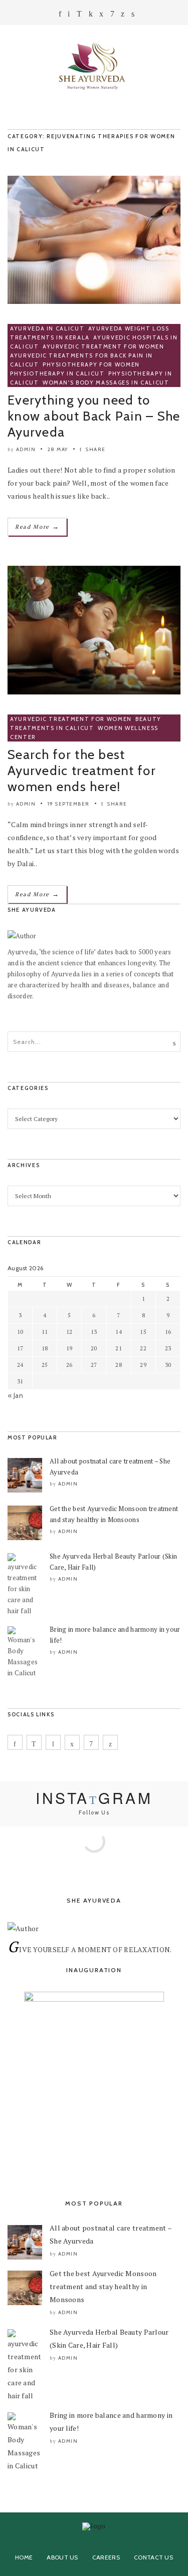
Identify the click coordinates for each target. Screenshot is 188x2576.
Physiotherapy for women (91, 364)
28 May (58, 449)
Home (24, 2557)
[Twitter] (101, 14)
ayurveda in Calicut (47, 328)
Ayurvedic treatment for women (104, 346)
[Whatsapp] (112, 14)
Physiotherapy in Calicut (57, 374)
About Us (62, 2557)
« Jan (16, 1395)
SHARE (95, 449)
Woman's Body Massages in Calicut (106, 383)
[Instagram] (79, 14)
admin (26, 449)
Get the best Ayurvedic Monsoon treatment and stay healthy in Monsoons (103, 2286)
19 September (69, 804)
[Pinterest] (53, 1742)
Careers (106, 2557)
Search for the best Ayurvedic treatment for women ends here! (82, 771)
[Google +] (69, 14)
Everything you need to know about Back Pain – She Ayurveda (94, 416)
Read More (37, 526)
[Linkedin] (91, 14)
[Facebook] (60, 14)
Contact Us (153, 2557)
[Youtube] (123, 14)
